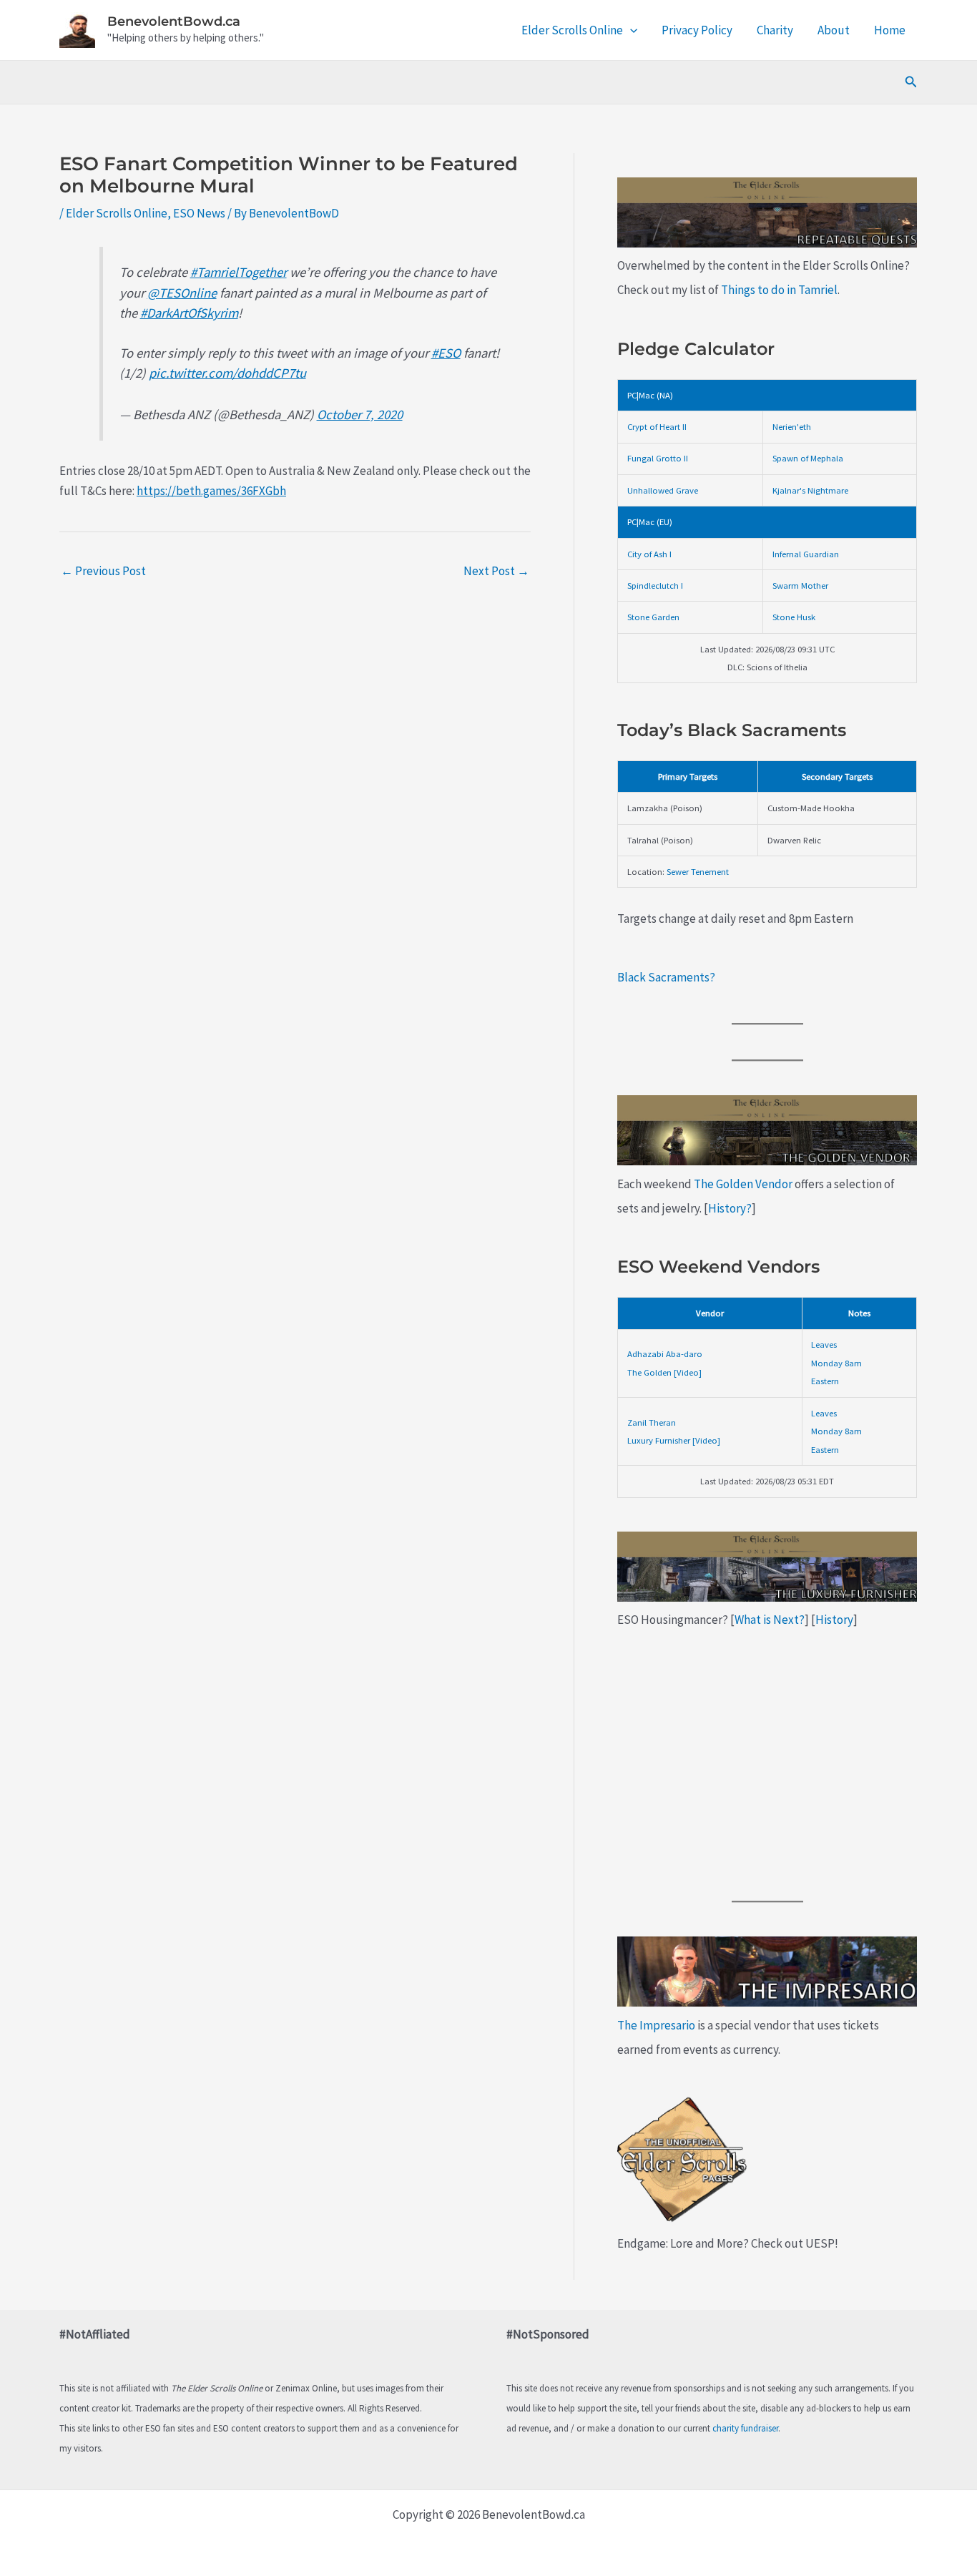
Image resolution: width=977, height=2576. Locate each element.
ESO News (199, 213)
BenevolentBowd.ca (174, 21)
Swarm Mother (800, 585)
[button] (630, 30)
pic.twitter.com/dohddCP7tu (227, 373)
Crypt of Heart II (657, 426)
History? (730, 1208)
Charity (775, 30)
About (834, 30)
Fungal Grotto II (658, 458)
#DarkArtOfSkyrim (189, 313)
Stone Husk (794, 617)
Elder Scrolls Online (572, 30)
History (834, 1620)
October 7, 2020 (360, 415)
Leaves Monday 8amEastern (836, 1362)
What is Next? (770, 1620)
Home (890, 30)
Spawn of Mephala (808, 458)
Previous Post (103, 571)
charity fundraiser (745, 2428)
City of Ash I (649, 554)
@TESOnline (182, 293)
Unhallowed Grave (663, 490)
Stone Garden (653, 617)
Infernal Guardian (806, 554)
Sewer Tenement (698, 871)
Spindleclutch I (655, 585)
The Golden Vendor (743, 1184)
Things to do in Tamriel (779, 290)
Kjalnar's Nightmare (810, 490)
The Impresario (656, 2025)
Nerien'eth (792, 426)
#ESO (446, 353)
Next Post (496, 571)
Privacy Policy (697, 30)
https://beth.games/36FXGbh (211, 491)
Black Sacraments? (666, 977)
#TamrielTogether (239, 272)
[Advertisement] (767, 1766)
